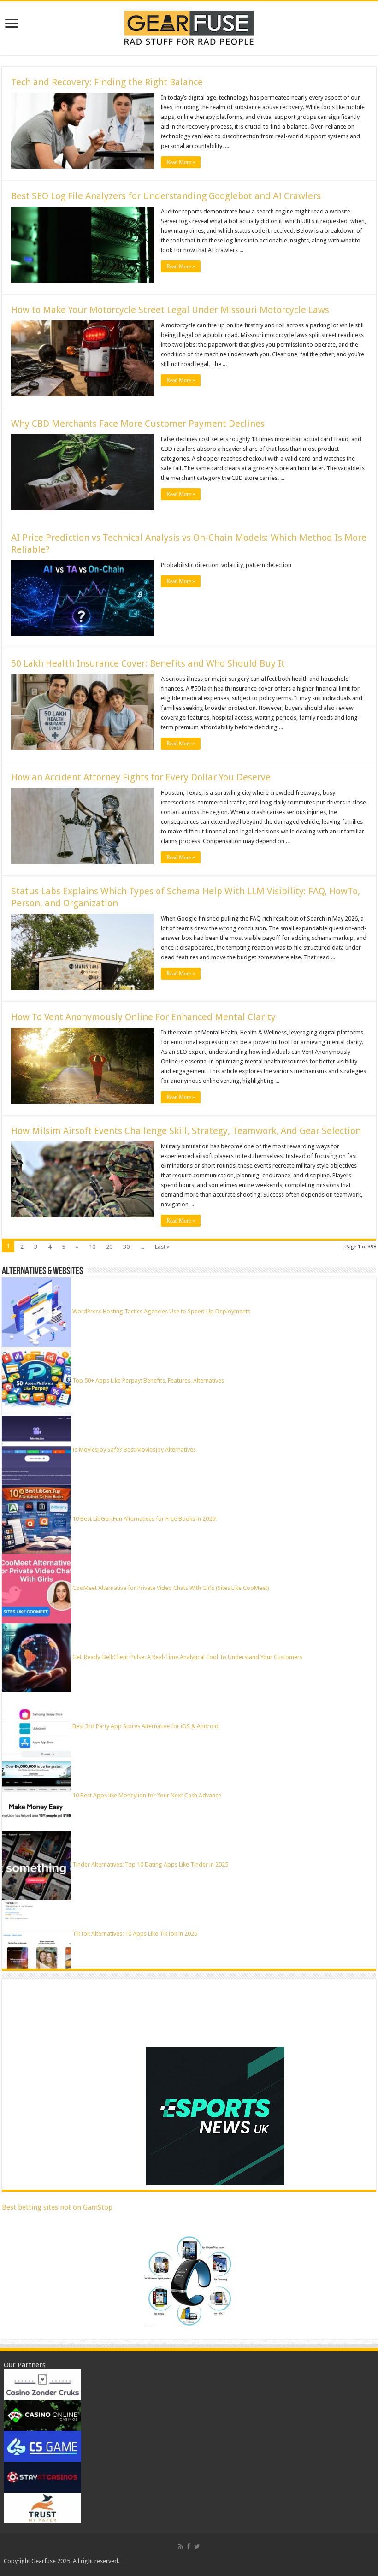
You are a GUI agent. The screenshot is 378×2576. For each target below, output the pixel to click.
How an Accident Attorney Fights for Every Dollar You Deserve (141, 777)
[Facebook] (189, 2546)
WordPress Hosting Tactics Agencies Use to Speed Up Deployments (161, 1311)
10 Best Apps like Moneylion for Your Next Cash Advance (147, 1795)
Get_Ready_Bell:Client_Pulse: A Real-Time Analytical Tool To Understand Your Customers (187, 1657)
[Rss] (180, 2546)
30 (126, 1247)
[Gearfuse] (189, 27)
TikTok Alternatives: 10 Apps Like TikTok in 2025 (135, 1934)
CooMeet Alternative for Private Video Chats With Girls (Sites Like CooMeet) (171, 1588)
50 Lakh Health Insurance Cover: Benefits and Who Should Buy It (148, 663)
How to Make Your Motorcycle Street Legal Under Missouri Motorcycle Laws (170, 310)
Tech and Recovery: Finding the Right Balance (107, 82)
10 (92, 1247)
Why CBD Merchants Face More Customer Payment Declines (138, 424)
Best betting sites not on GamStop (57, 2207)
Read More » (181, 162)
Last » (162, 1247)
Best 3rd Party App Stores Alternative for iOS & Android (145, 1726)
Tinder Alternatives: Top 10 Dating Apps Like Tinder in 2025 (150, 1864)
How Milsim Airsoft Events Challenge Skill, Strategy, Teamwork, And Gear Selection (186, 1131)
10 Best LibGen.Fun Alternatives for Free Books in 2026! (145, 1519)
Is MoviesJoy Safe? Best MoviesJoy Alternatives (134, 1450)
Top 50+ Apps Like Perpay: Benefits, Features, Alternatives (148, 1380)
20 (109, 1247)
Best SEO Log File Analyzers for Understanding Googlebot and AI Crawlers (166, 196)
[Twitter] (197, 2546)
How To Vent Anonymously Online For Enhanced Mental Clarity (143, 1017)
